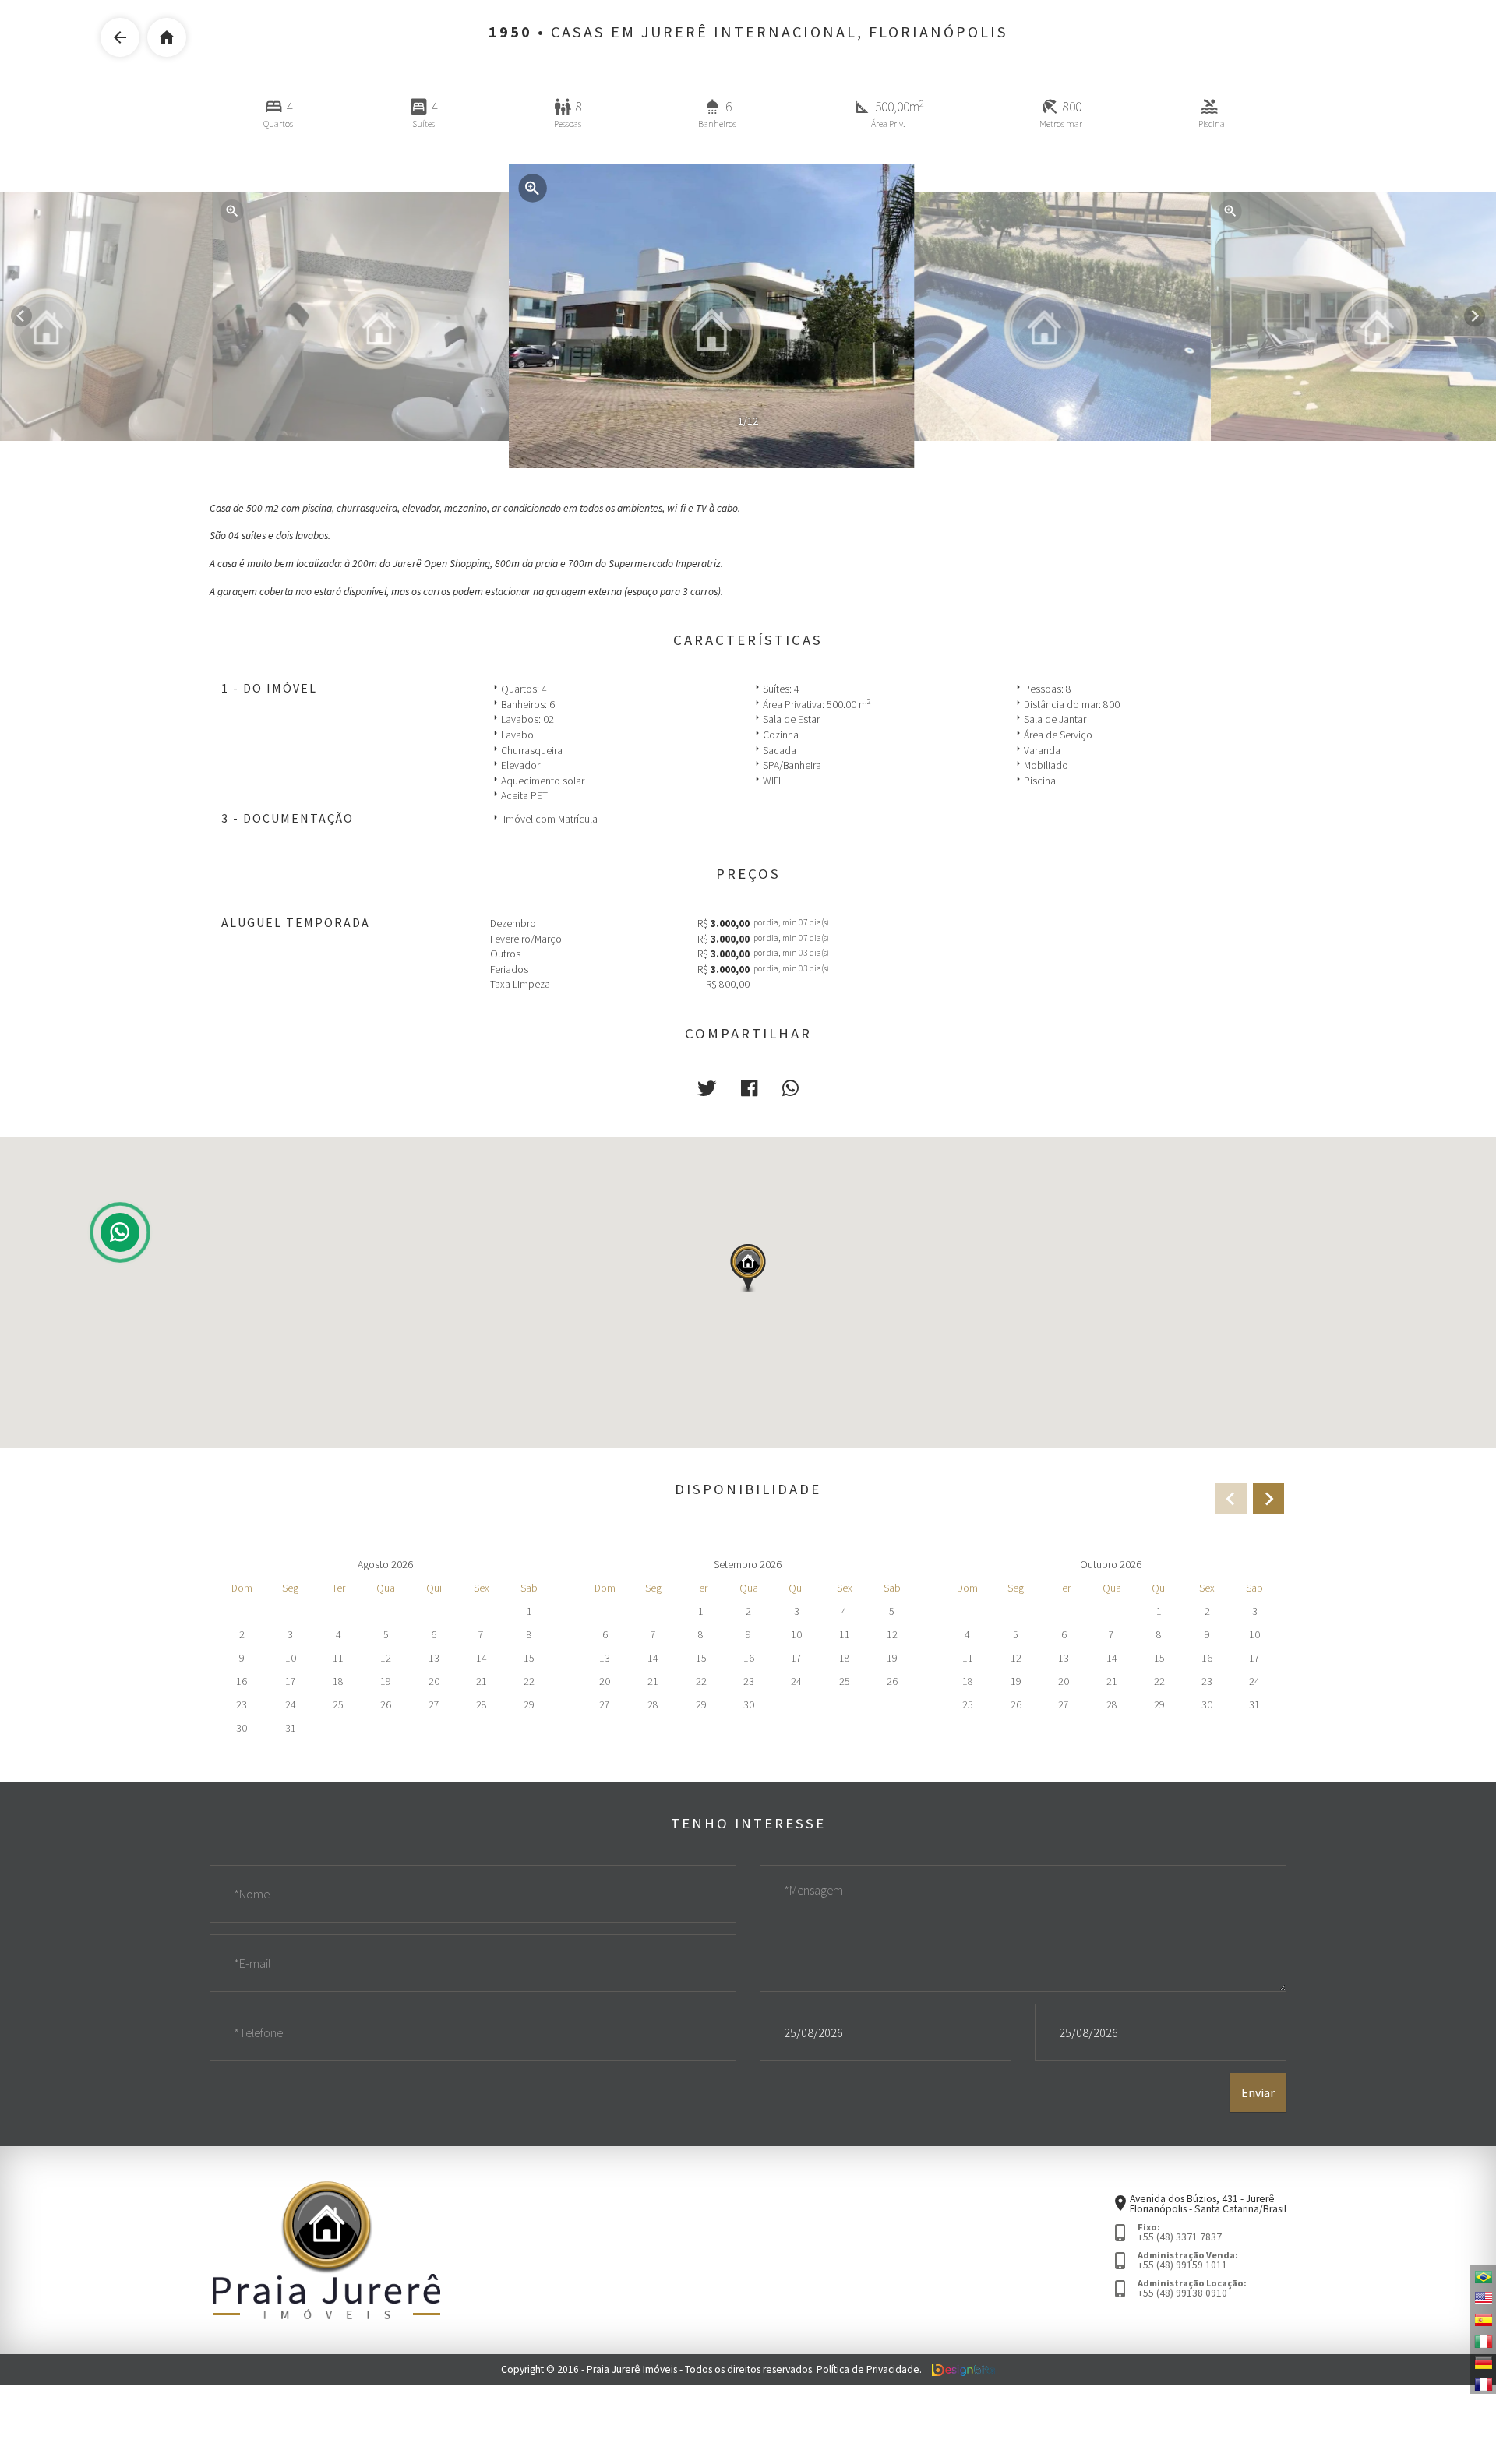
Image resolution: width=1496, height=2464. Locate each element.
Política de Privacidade (868, 2369)
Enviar (1258, 2092)
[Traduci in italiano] (1483, 2340)
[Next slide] (1475, 316)
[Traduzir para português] (1483, 2276)
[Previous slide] (1231, 1499)
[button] (707, 1089)
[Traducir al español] (1483, 2319)
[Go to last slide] (21, 316)
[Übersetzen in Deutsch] (1483, 2362)
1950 (510, 32)
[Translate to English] (1483, 2297)
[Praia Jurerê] (326, 2249)
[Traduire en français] (1483, 2383)
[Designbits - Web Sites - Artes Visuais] (964, 2369)
